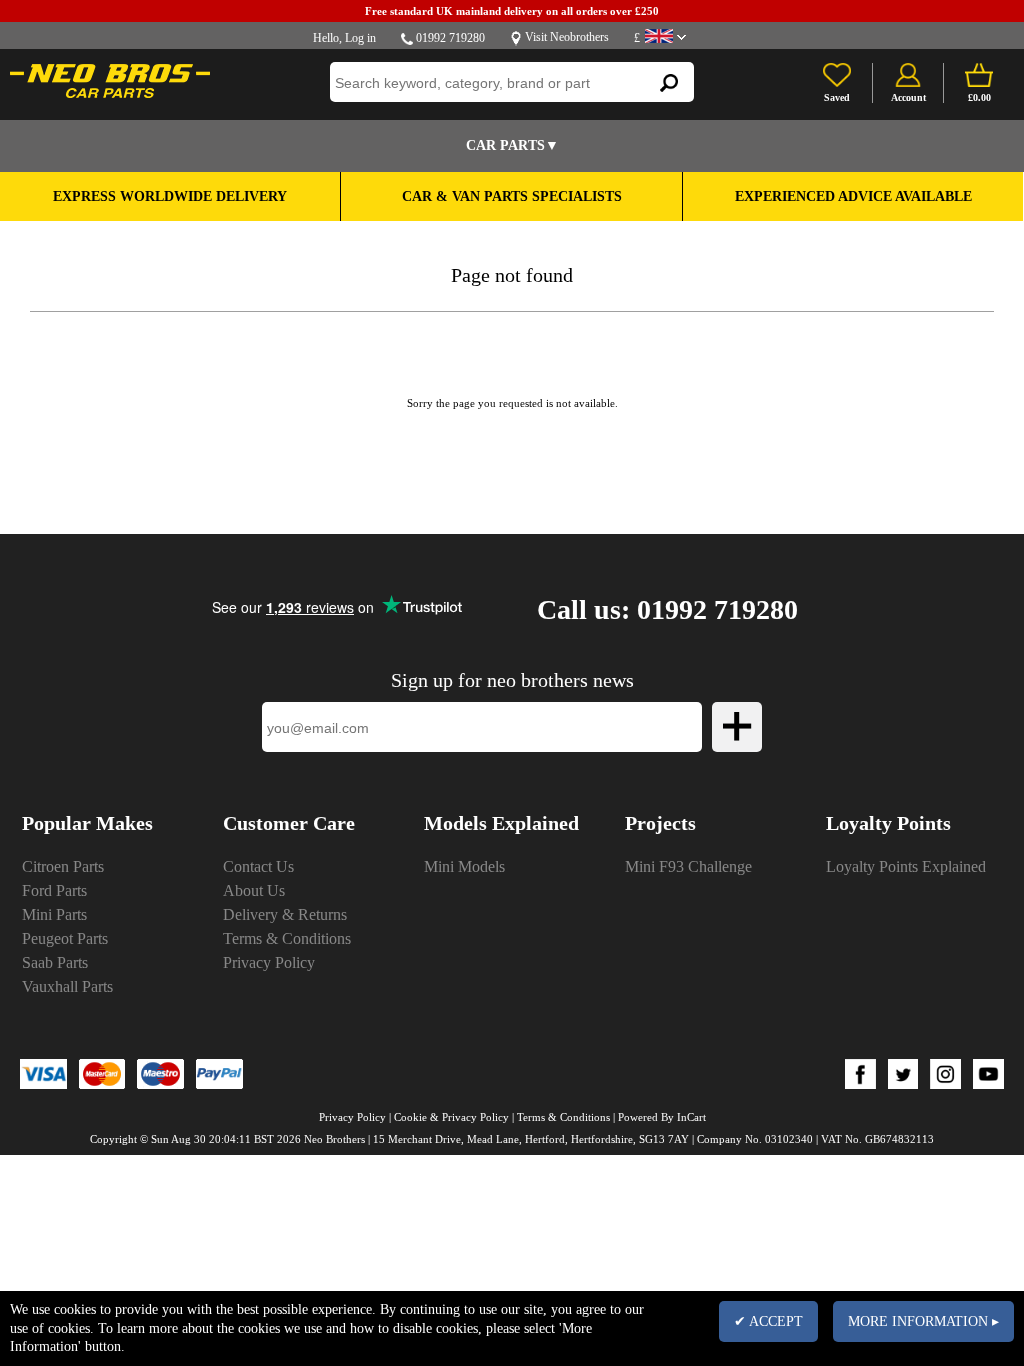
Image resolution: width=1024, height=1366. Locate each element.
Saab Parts (55, 962)
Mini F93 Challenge (688, 866)
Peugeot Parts (65, 938)
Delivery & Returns (285, 914)
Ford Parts (54, 890)
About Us (254, 890)
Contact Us (258, 866)
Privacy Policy (269, 962)
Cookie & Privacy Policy (451, 1117)
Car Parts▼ (512, 145)
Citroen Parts (63, 866)
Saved (837, 97)
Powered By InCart (662, 1117)
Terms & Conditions (287, 938)
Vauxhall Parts (67, 986)
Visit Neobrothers (567, 37)
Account (908, 97)
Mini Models (464, 866)
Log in (360, 38)
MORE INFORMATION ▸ (923, 1321)
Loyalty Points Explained (906, 866)
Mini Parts (54, 914)
